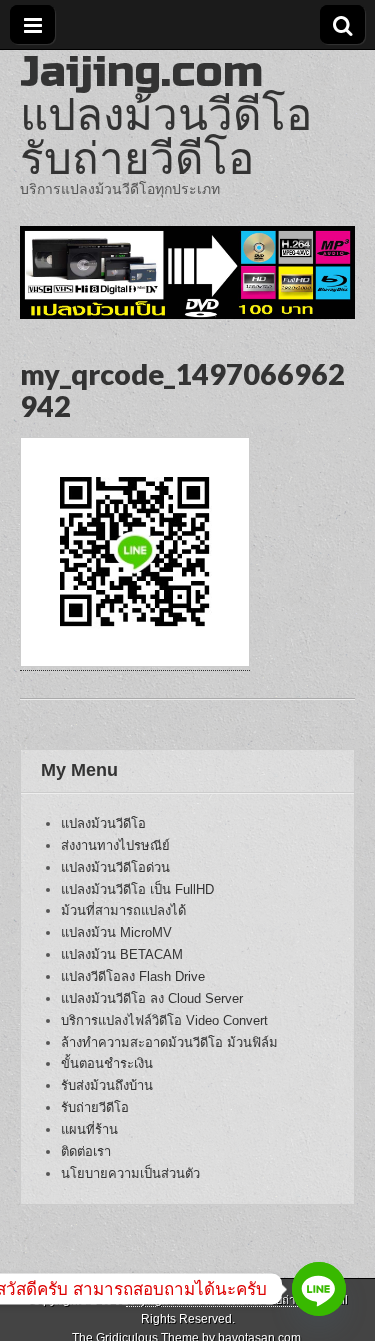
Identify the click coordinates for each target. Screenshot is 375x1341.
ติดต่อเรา (86, 1151)
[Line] (319, 1289)
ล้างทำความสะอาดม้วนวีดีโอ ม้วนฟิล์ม (169, 1042)
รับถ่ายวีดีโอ (95, 1107)
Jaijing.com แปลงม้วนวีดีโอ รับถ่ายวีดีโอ (166, 115)
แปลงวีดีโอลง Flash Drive (133, 976)
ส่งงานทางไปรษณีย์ (115, 845)
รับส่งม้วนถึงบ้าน (107, 1085)
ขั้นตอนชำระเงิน (107, 1063)
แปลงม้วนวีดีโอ (103, 823)
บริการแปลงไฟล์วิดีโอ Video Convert (164, 1020)
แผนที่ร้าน (89, 1129)
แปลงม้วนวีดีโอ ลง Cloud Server (152, 998)
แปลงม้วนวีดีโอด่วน (115, 867)
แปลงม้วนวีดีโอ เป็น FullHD (137, 889)
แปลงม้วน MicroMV (116, 932)
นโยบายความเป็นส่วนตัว (130, 1173)
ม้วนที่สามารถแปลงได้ (123, 910)
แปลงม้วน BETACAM (122, 954)
